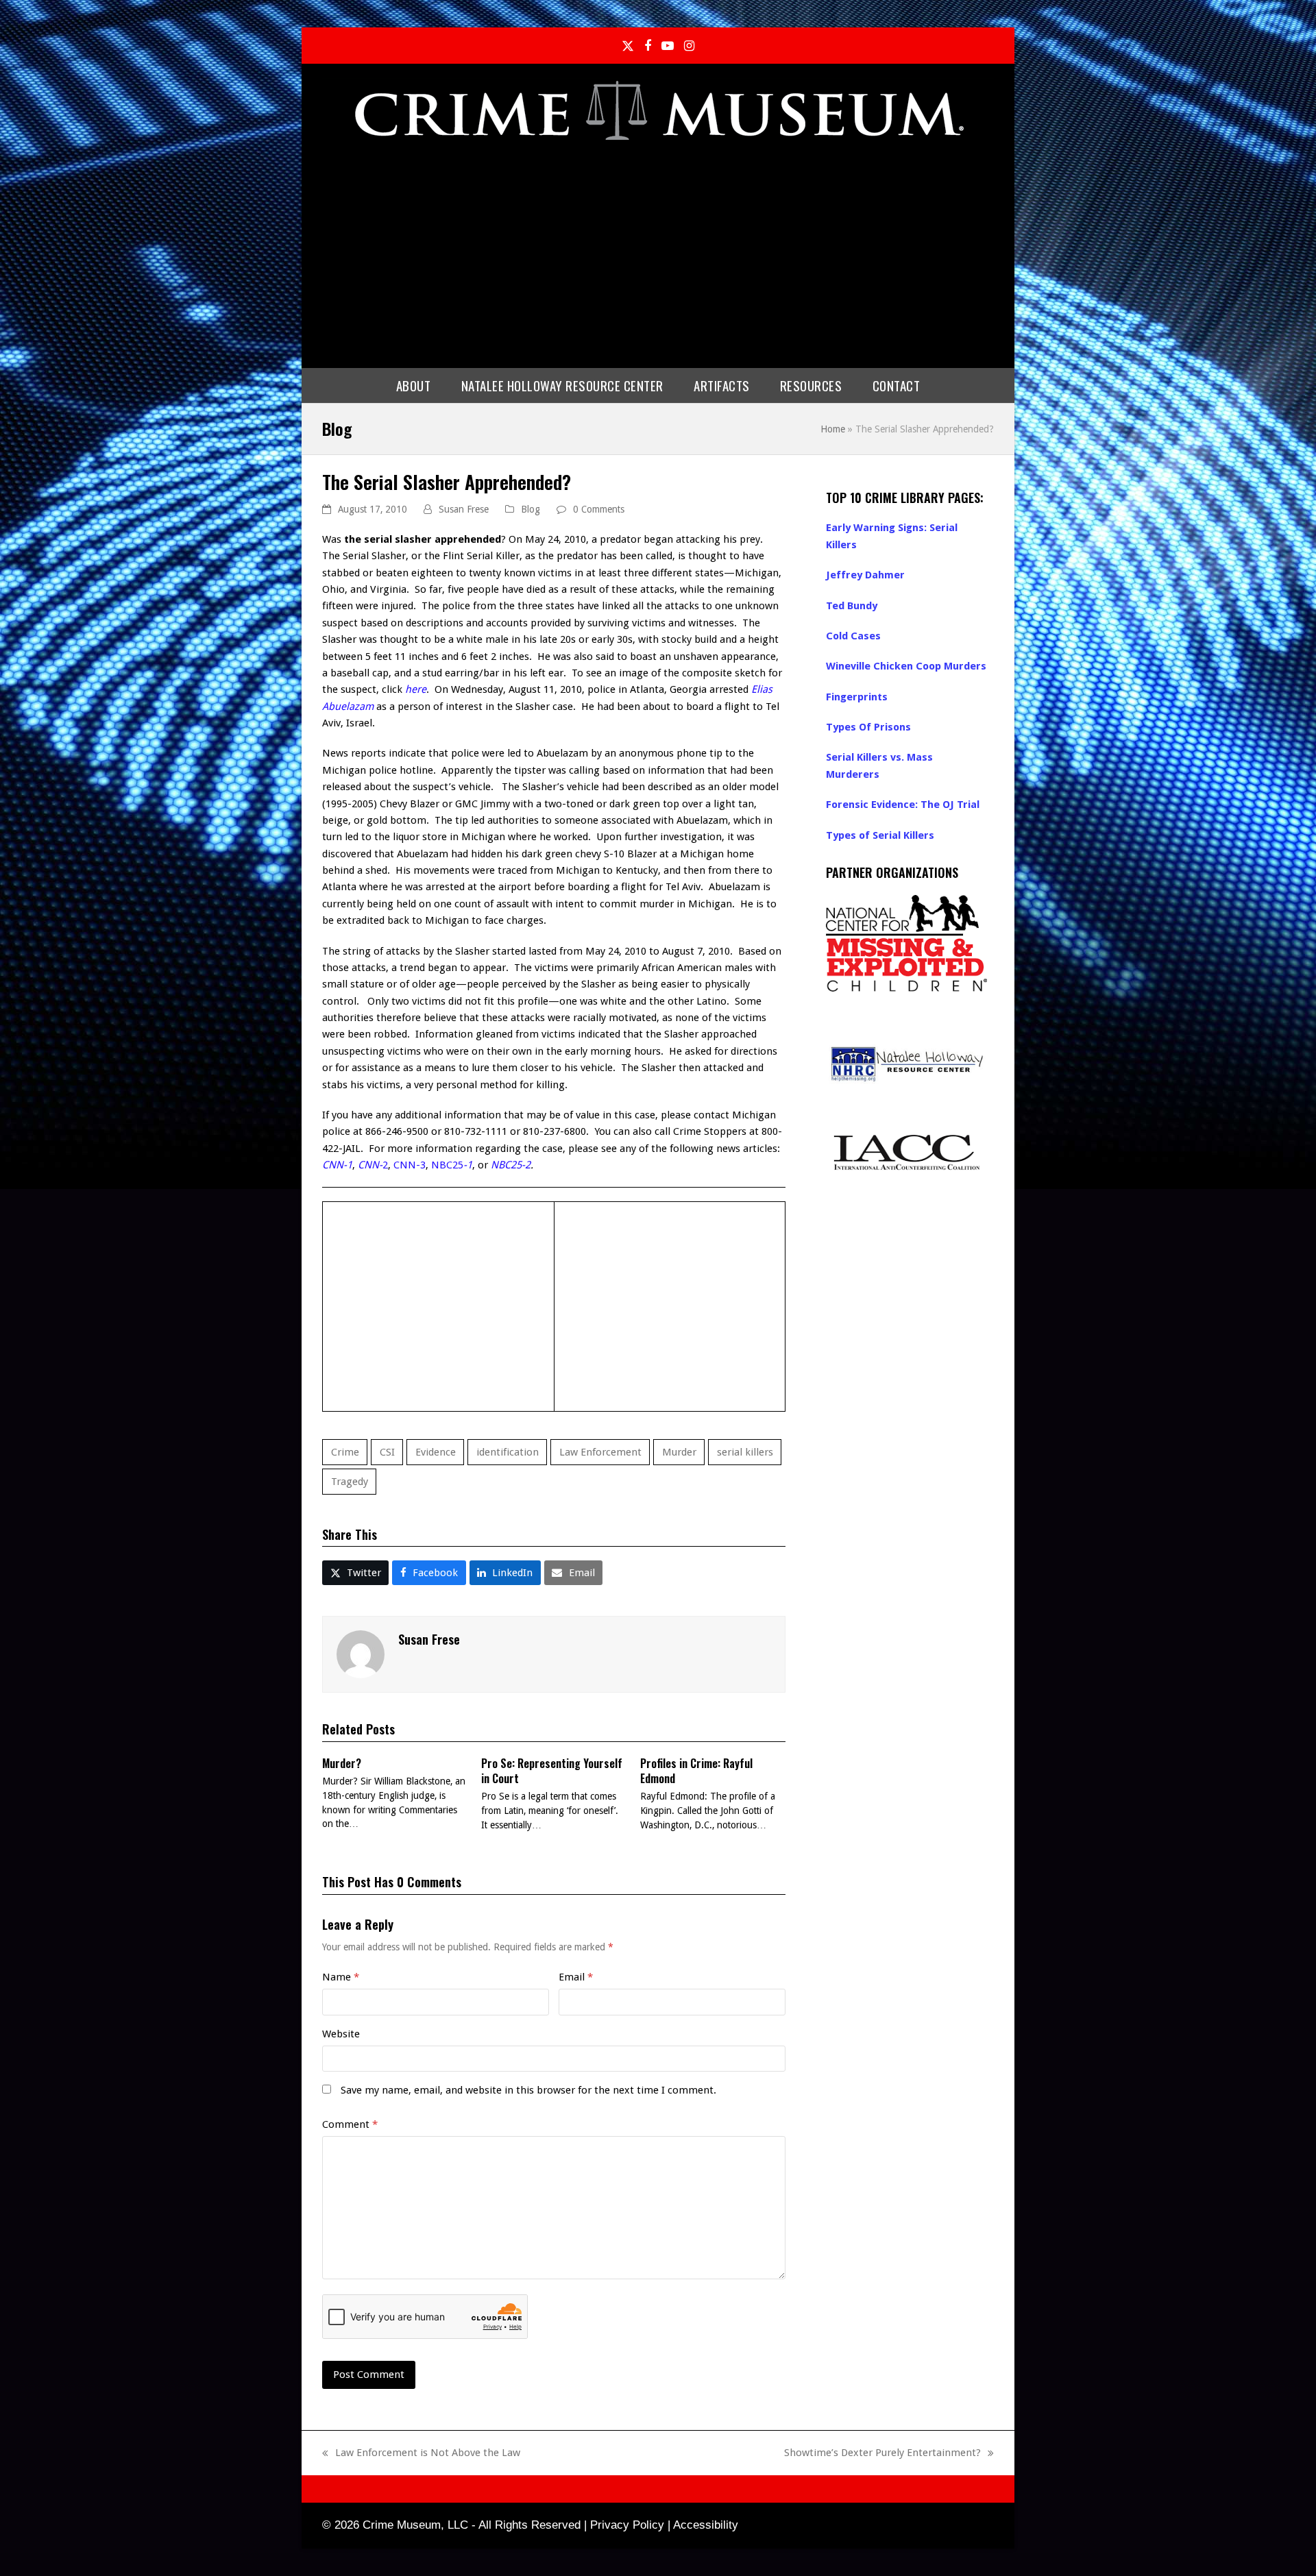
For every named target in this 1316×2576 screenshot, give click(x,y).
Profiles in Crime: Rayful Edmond (696, 1771)
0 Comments (599, 509)
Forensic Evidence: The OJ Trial (903, 805)
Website (341, 2034)
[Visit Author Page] (361, 1654)
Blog (531, 509)
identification (508, 1452)
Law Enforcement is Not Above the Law (421, 2454)
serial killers (745, 1452)
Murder (679, 1452)
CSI (387, 1452)
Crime (345, 1452)
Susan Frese (464, 509)
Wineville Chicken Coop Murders (906, 666)
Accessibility (706, 2525)
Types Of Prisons (868, 727)
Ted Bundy (852, 606)
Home (833, 429)
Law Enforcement (600, 1452)
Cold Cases (853, 636)
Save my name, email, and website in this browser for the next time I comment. (528, 2090)
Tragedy (350, 1482)
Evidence (436, 1452)
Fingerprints (857, 697)
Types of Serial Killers (880, 835)
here (416, 689)
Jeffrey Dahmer (865, 575)
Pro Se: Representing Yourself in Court (552, 1771)
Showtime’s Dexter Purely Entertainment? (882, 2454)
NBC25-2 (511, 1165)
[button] (355, 1573)
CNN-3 (410, 1165)
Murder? (342, 1763)
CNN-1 (337, 1165)
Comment (350, 2124)
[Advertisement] (658, 252)
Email (576, 1977)
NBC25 (452, 1165)
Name (341, 1977)
